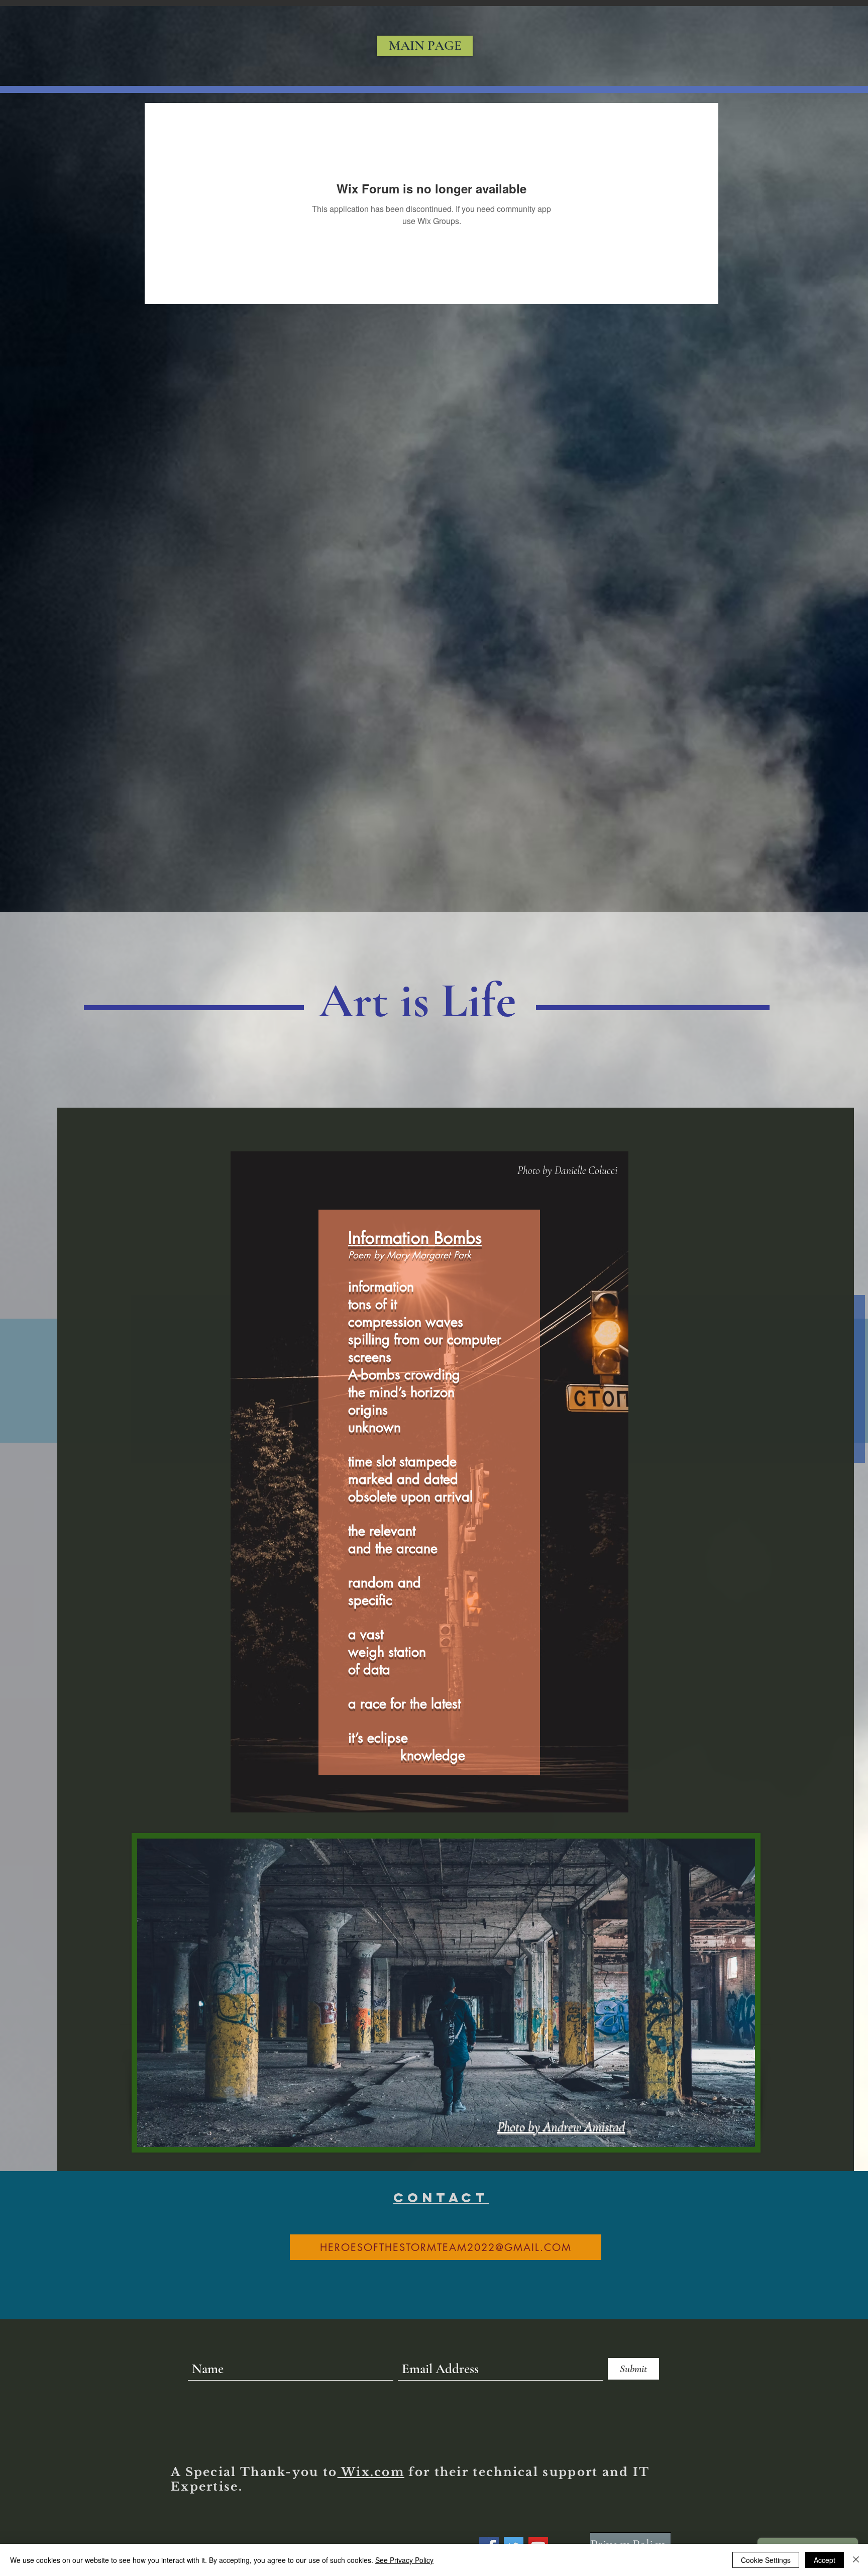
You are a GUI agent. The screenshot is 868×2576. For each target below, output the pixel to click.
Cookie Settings (766, 2560)
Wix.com (371, 2472)
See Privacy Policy (404, 2560)
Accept (825, 2560)
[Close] (856, 2560)
